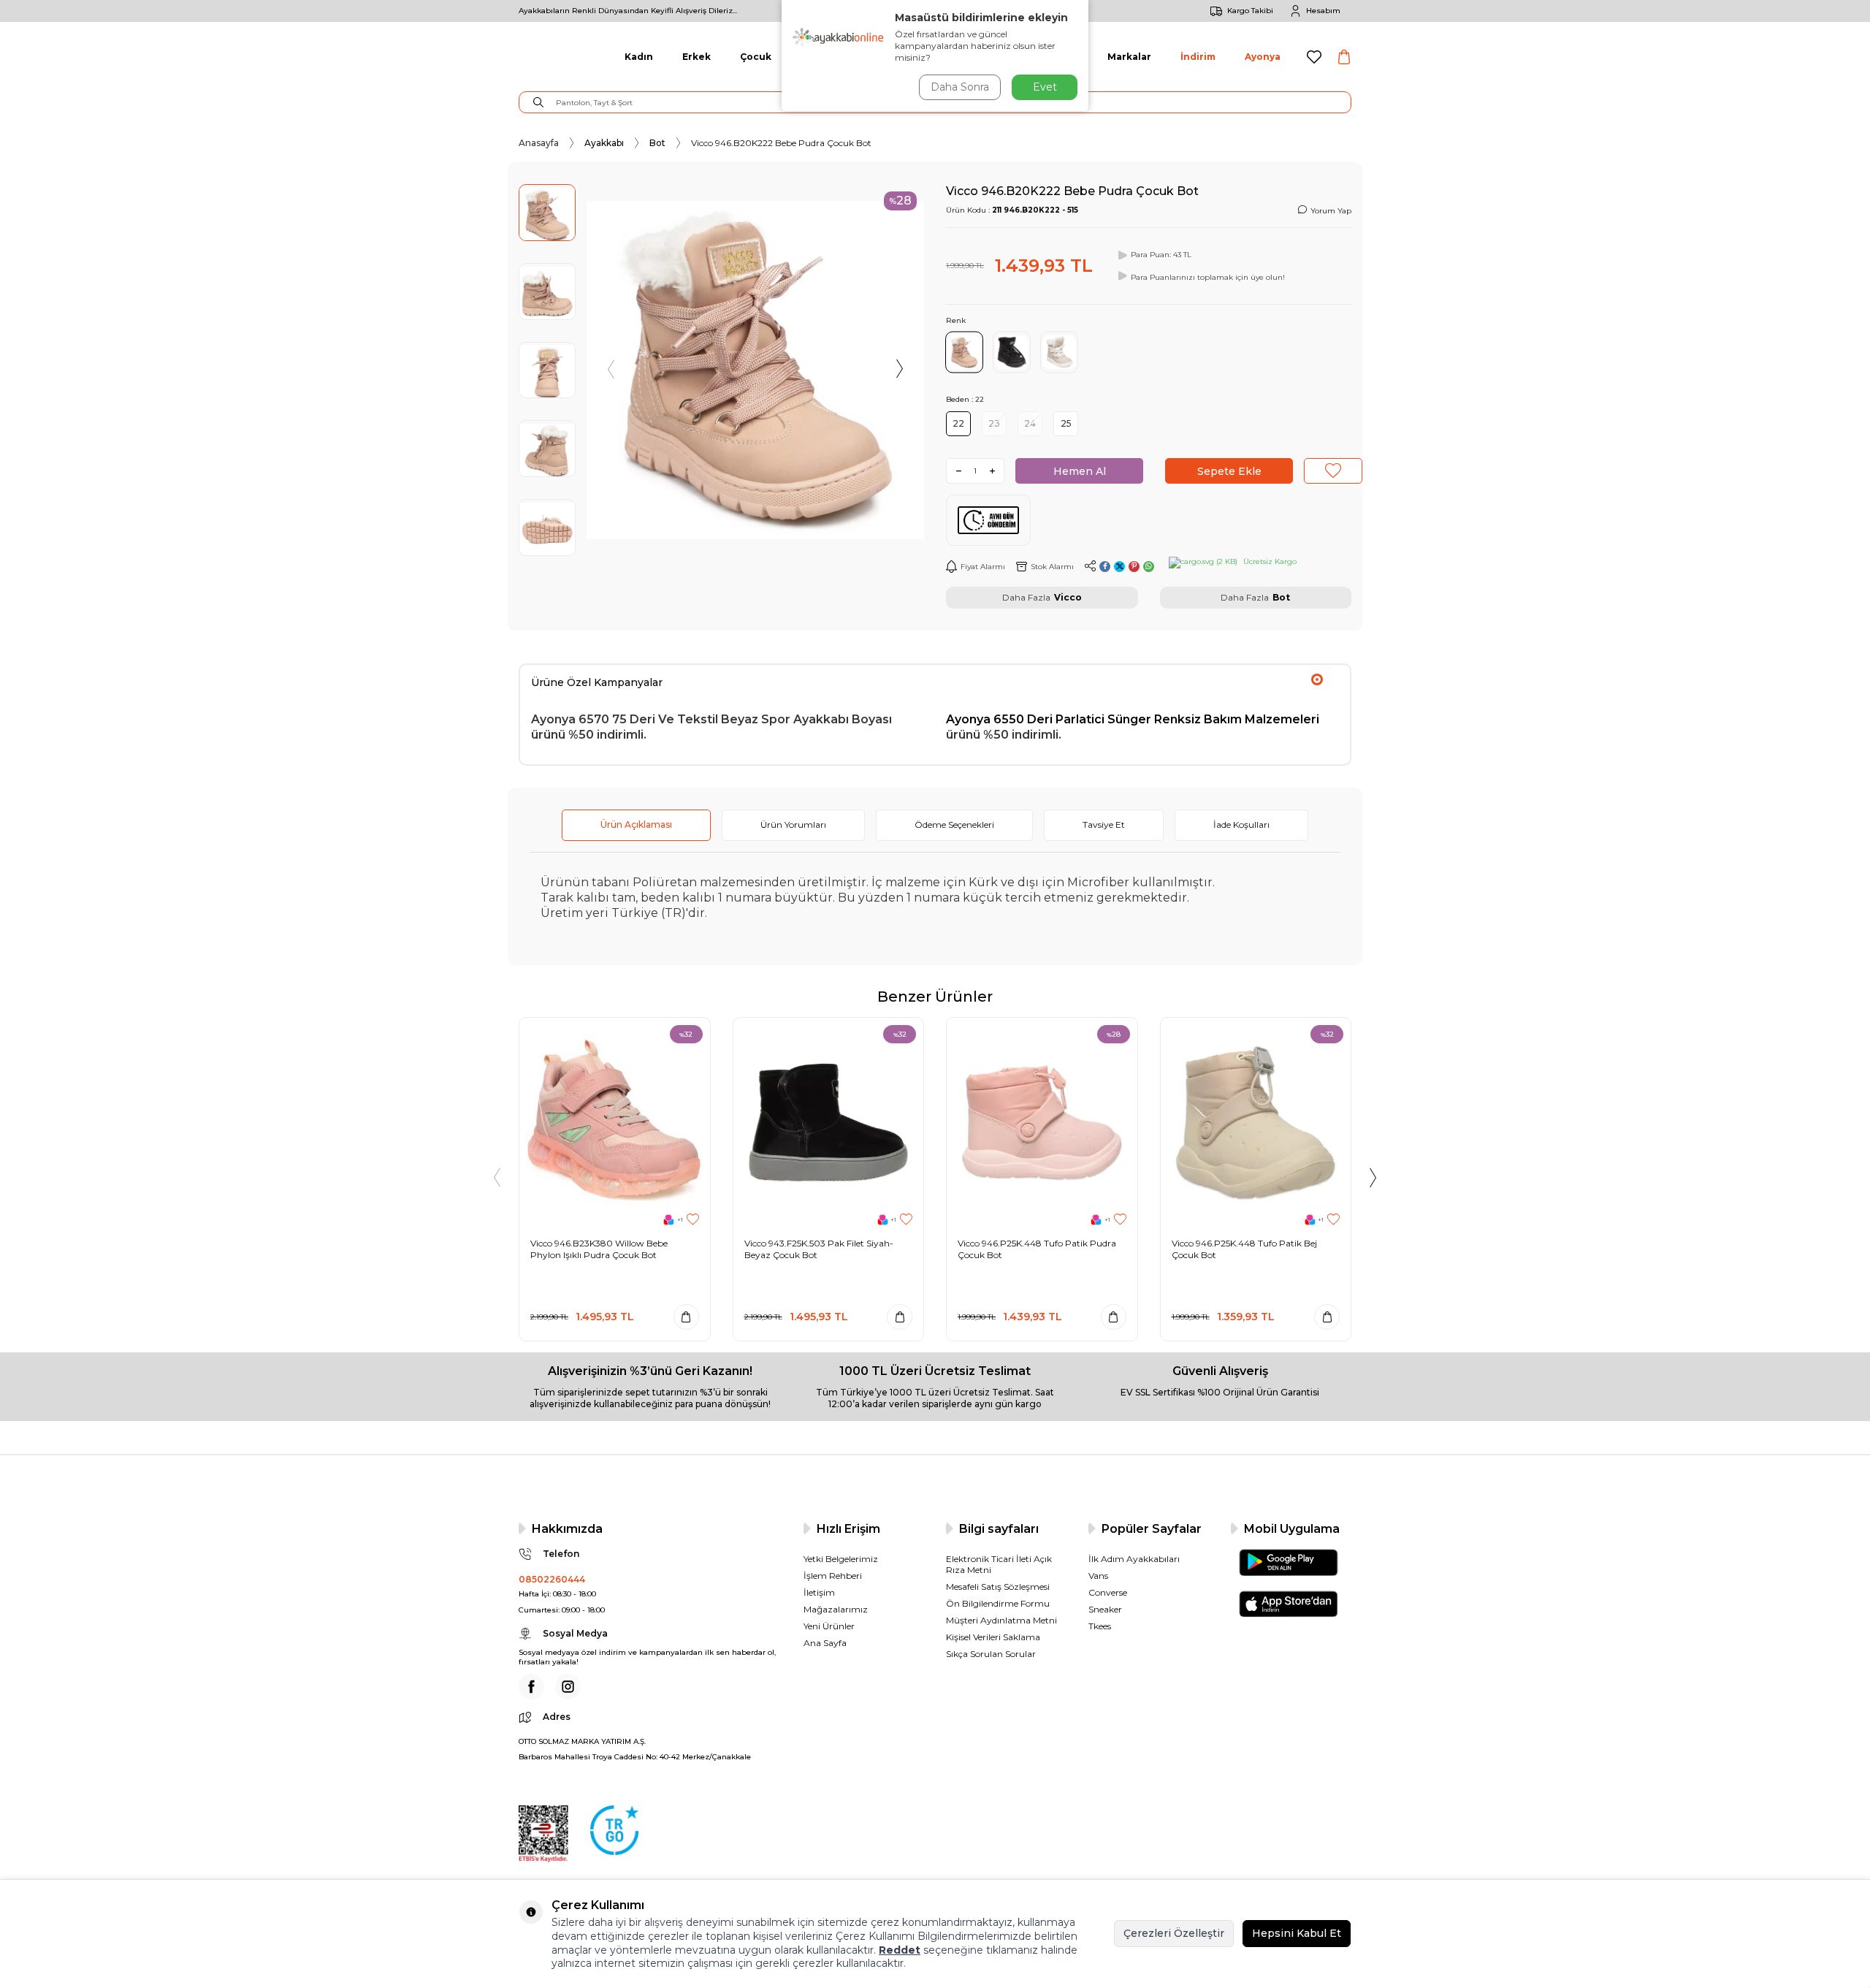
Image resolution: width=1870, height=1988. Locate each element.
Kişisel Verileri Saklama (993, 1637)
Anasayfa (539, 143)
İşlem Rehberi (833, 1576)
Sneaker (1105, 1609)
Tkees (1100, 1626)
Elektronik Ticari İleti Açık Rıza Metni (999, 1564)
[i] (568, 1687)
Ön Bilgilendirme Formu (998, 1603)
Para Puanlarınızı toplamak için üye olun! (1208, 277)
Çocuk (756, 57)
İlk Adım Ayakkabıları (1134, 1559)
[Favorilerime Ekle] (693, 1220)
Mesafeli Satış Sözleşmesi (998, 1587)
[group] (756, 370)
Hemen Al (1080, 471)
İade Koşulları (1241, 824)
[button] (611, 370)
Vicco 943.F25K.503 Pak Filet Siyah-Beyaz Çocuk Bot (819, 1249)
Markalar (1129, 57)
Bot (657, 143)
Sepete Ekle (1229, 471)
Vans (1098, 1576)
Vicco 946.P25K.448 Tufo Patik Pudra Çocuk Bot (1037, 1249)
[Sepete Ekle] (686, 1317)
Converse (1108, 1592)
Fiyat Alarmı (983, 567)
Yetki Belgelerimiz (841, 1559)
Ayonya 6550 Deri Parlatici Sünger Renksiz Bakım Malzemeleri (1133, 719)
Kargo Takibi (1250, 11)
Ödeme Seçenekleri (954, 824)
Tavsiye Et (1104, 824)
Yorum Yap (1331, 211)
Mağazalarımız (836, 1609)
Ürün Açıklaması (636, 824)
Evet (1045, 87)
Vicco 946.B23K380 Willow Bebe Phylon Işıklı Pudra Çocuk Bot (599, 1249)
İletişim (819, 1592)
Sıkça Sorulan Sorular (991, 1654)
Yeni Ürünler (829, 1626)
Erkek (697, 57)
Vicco (1068, 597)
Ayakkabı (604, 143)
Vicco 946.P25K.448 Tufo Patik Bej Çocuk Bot (1244, 1249)
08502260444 (552, 1579)
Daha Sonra (960, 87)
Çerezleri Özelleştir (1174, 1933)
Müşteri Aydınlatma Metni (1001, 1620)
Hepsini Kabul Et (1297, 1933)
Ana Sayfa (825, 1643)
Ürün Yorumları (793, 824)
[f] (531, 1687)
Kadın (639, 57)
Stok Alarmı (1052, 567)
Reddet (900, 1950)
